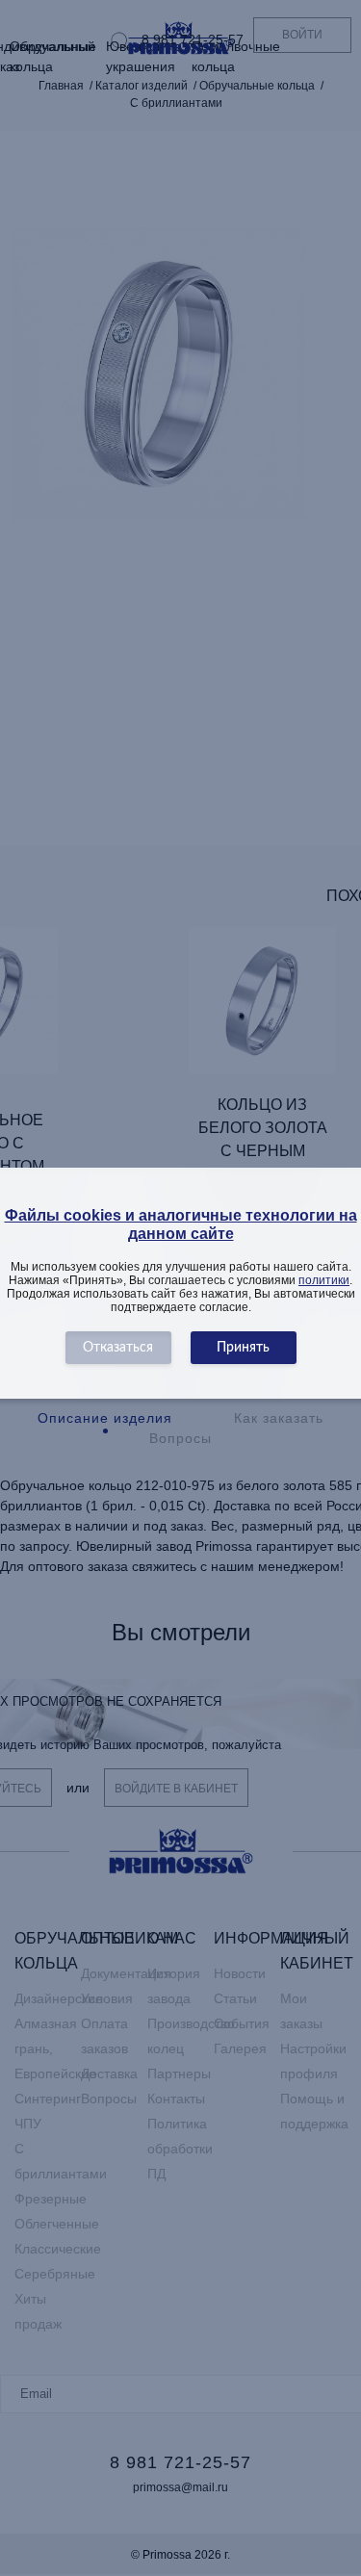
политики (324, 1280)
